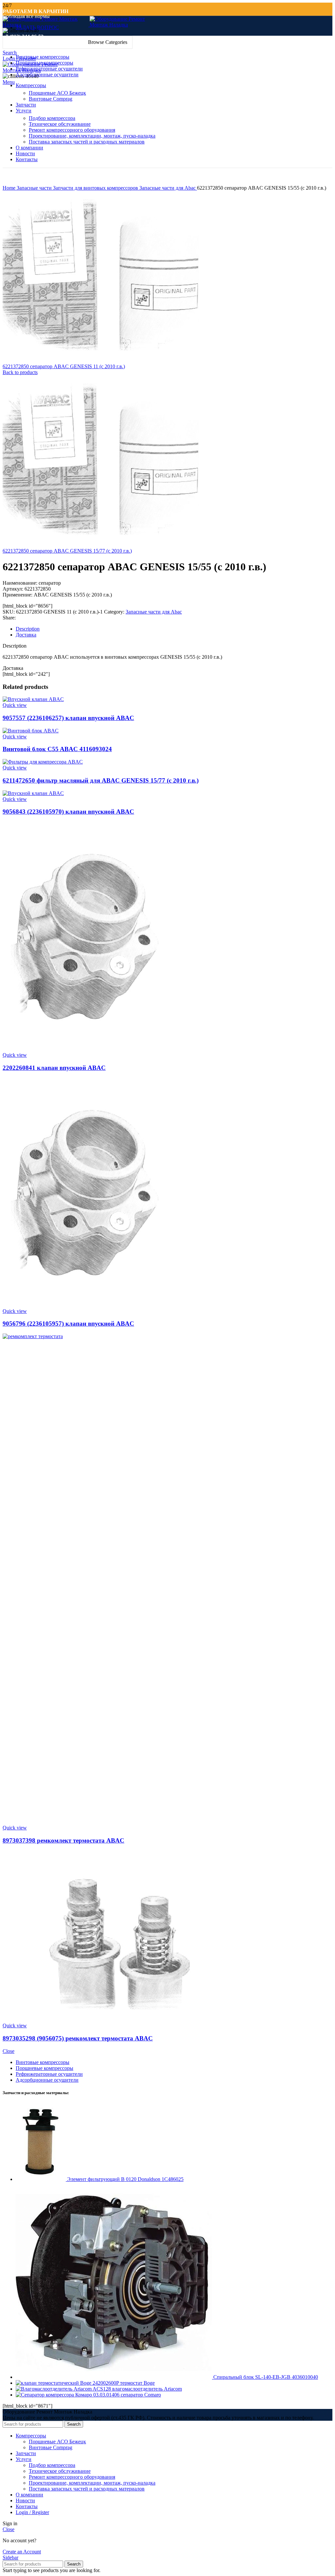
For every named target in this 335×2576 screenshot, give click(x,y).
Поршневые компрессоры (44, 2068)
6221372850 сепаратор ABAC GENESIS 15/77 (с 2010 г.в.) (67, 551)
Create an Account (22, 2552)
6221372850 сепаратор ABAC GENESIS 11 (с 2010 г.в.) (64, 366)
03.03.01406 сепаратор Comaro (127, 2395)
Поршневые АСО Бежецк (57, 93)
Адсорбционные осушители (47, 2080)
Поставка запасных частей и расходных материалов (87, 142)
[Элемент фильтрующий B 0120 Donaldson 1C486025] (41, 2179)
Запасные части (35, 188)
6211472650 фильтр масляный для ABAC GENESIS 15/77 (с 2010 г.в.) (101, 780)
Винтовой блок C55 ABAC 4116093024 (57, 749)
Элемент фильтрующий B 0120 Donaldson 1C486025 (125, 2179)
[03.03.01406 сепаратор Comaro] (54, 2395)
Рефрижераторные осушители (49, 2074)
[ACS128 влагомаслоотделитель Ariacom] (54, 2389)
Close (9, 2051)
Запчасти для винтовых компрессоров (96, 188)
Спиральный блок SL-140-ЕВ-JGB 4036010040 (266, 2377)
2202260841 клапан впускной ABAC (54, 1068)
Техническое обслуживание (60, 124)
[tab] (174, 629)
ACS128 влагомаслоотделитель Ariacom (137, 2389)
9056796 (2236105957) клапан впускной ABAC (68, 1324)
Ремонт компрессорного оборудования (72, 130)
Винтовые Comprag (51, 99)
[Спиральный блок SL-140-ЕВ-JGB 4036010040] (115, 2377)
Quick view (15, 705)
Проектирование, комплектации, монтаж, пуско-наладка (92, 136)
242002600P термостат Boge (124, 2383)
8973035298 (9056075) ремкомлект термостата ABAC (78, 2038)
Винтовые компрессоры (43, 2062)
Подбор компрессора (52, 118)
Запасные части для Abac (168, 188)
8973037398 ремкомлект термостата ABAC (63, 1840)
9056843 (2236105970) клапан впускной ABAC (68, 812)
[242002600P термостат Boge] (54, 2383)
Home (10, 188)
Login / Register (32, 2512)
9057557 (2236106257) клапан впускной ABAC (68, 718)
